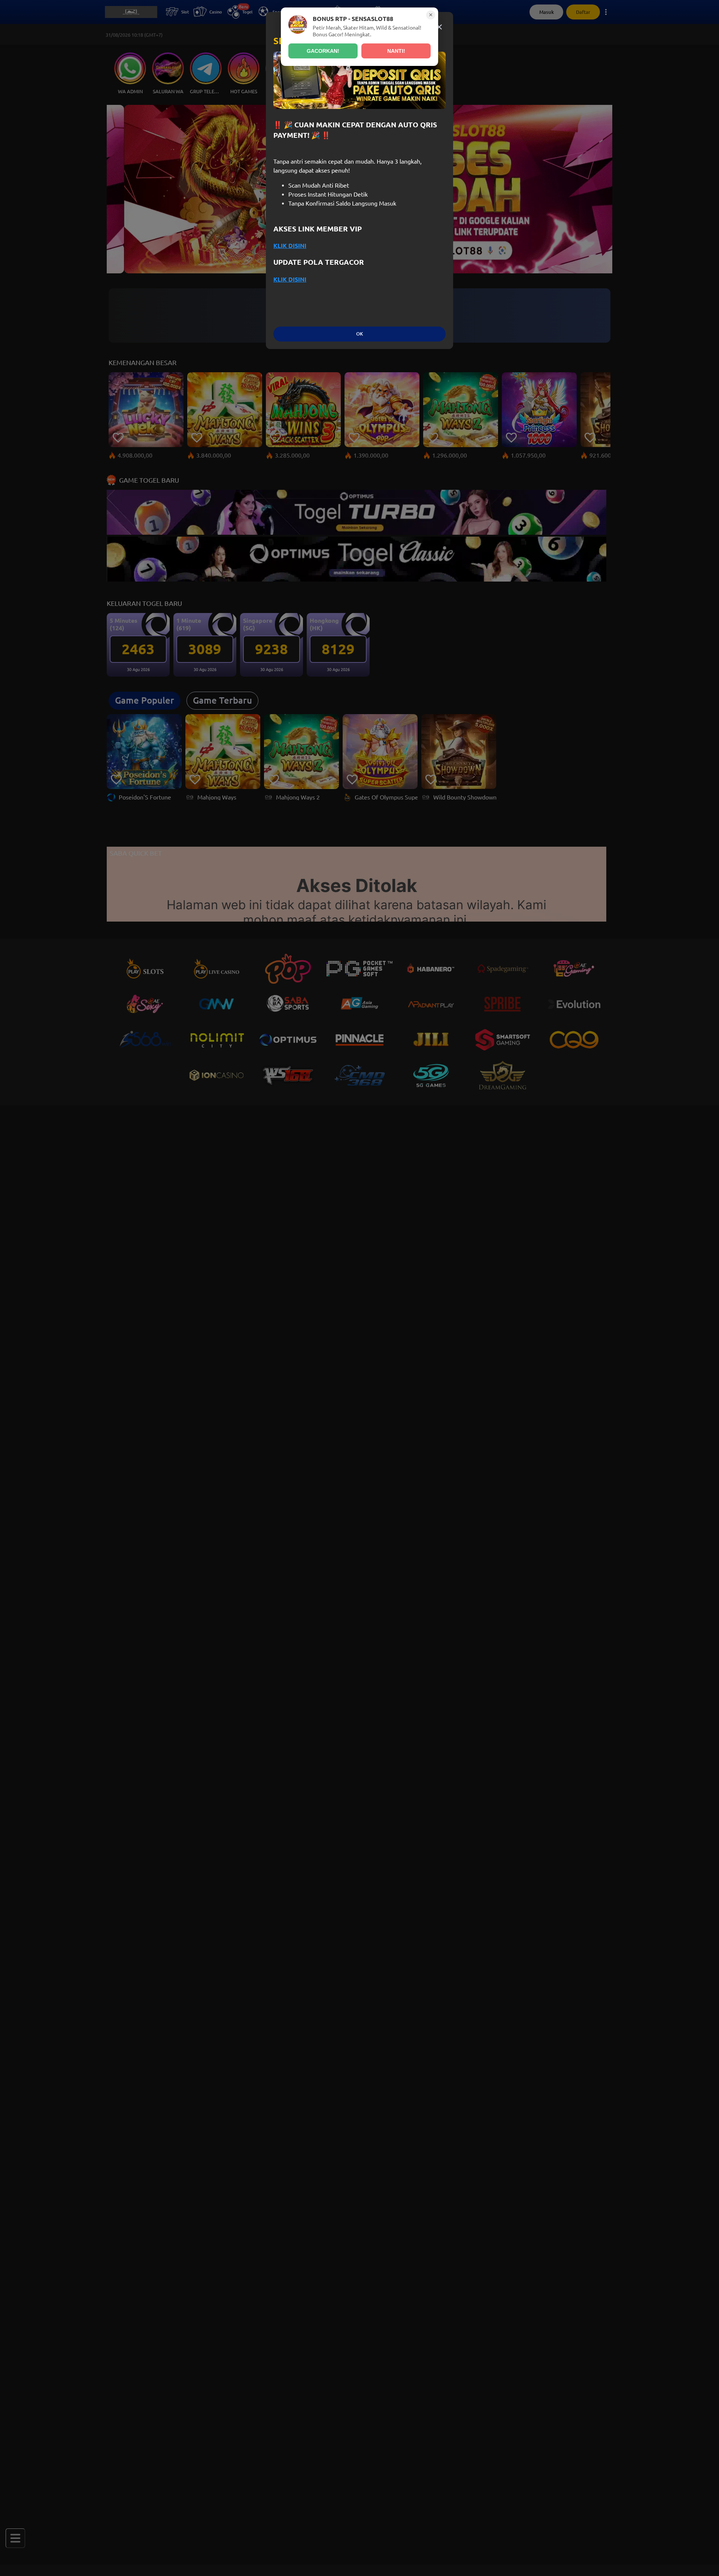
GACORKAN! (323, 51)
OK (359, 334)
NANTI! (396, 51)
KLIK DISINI (290, 246)
